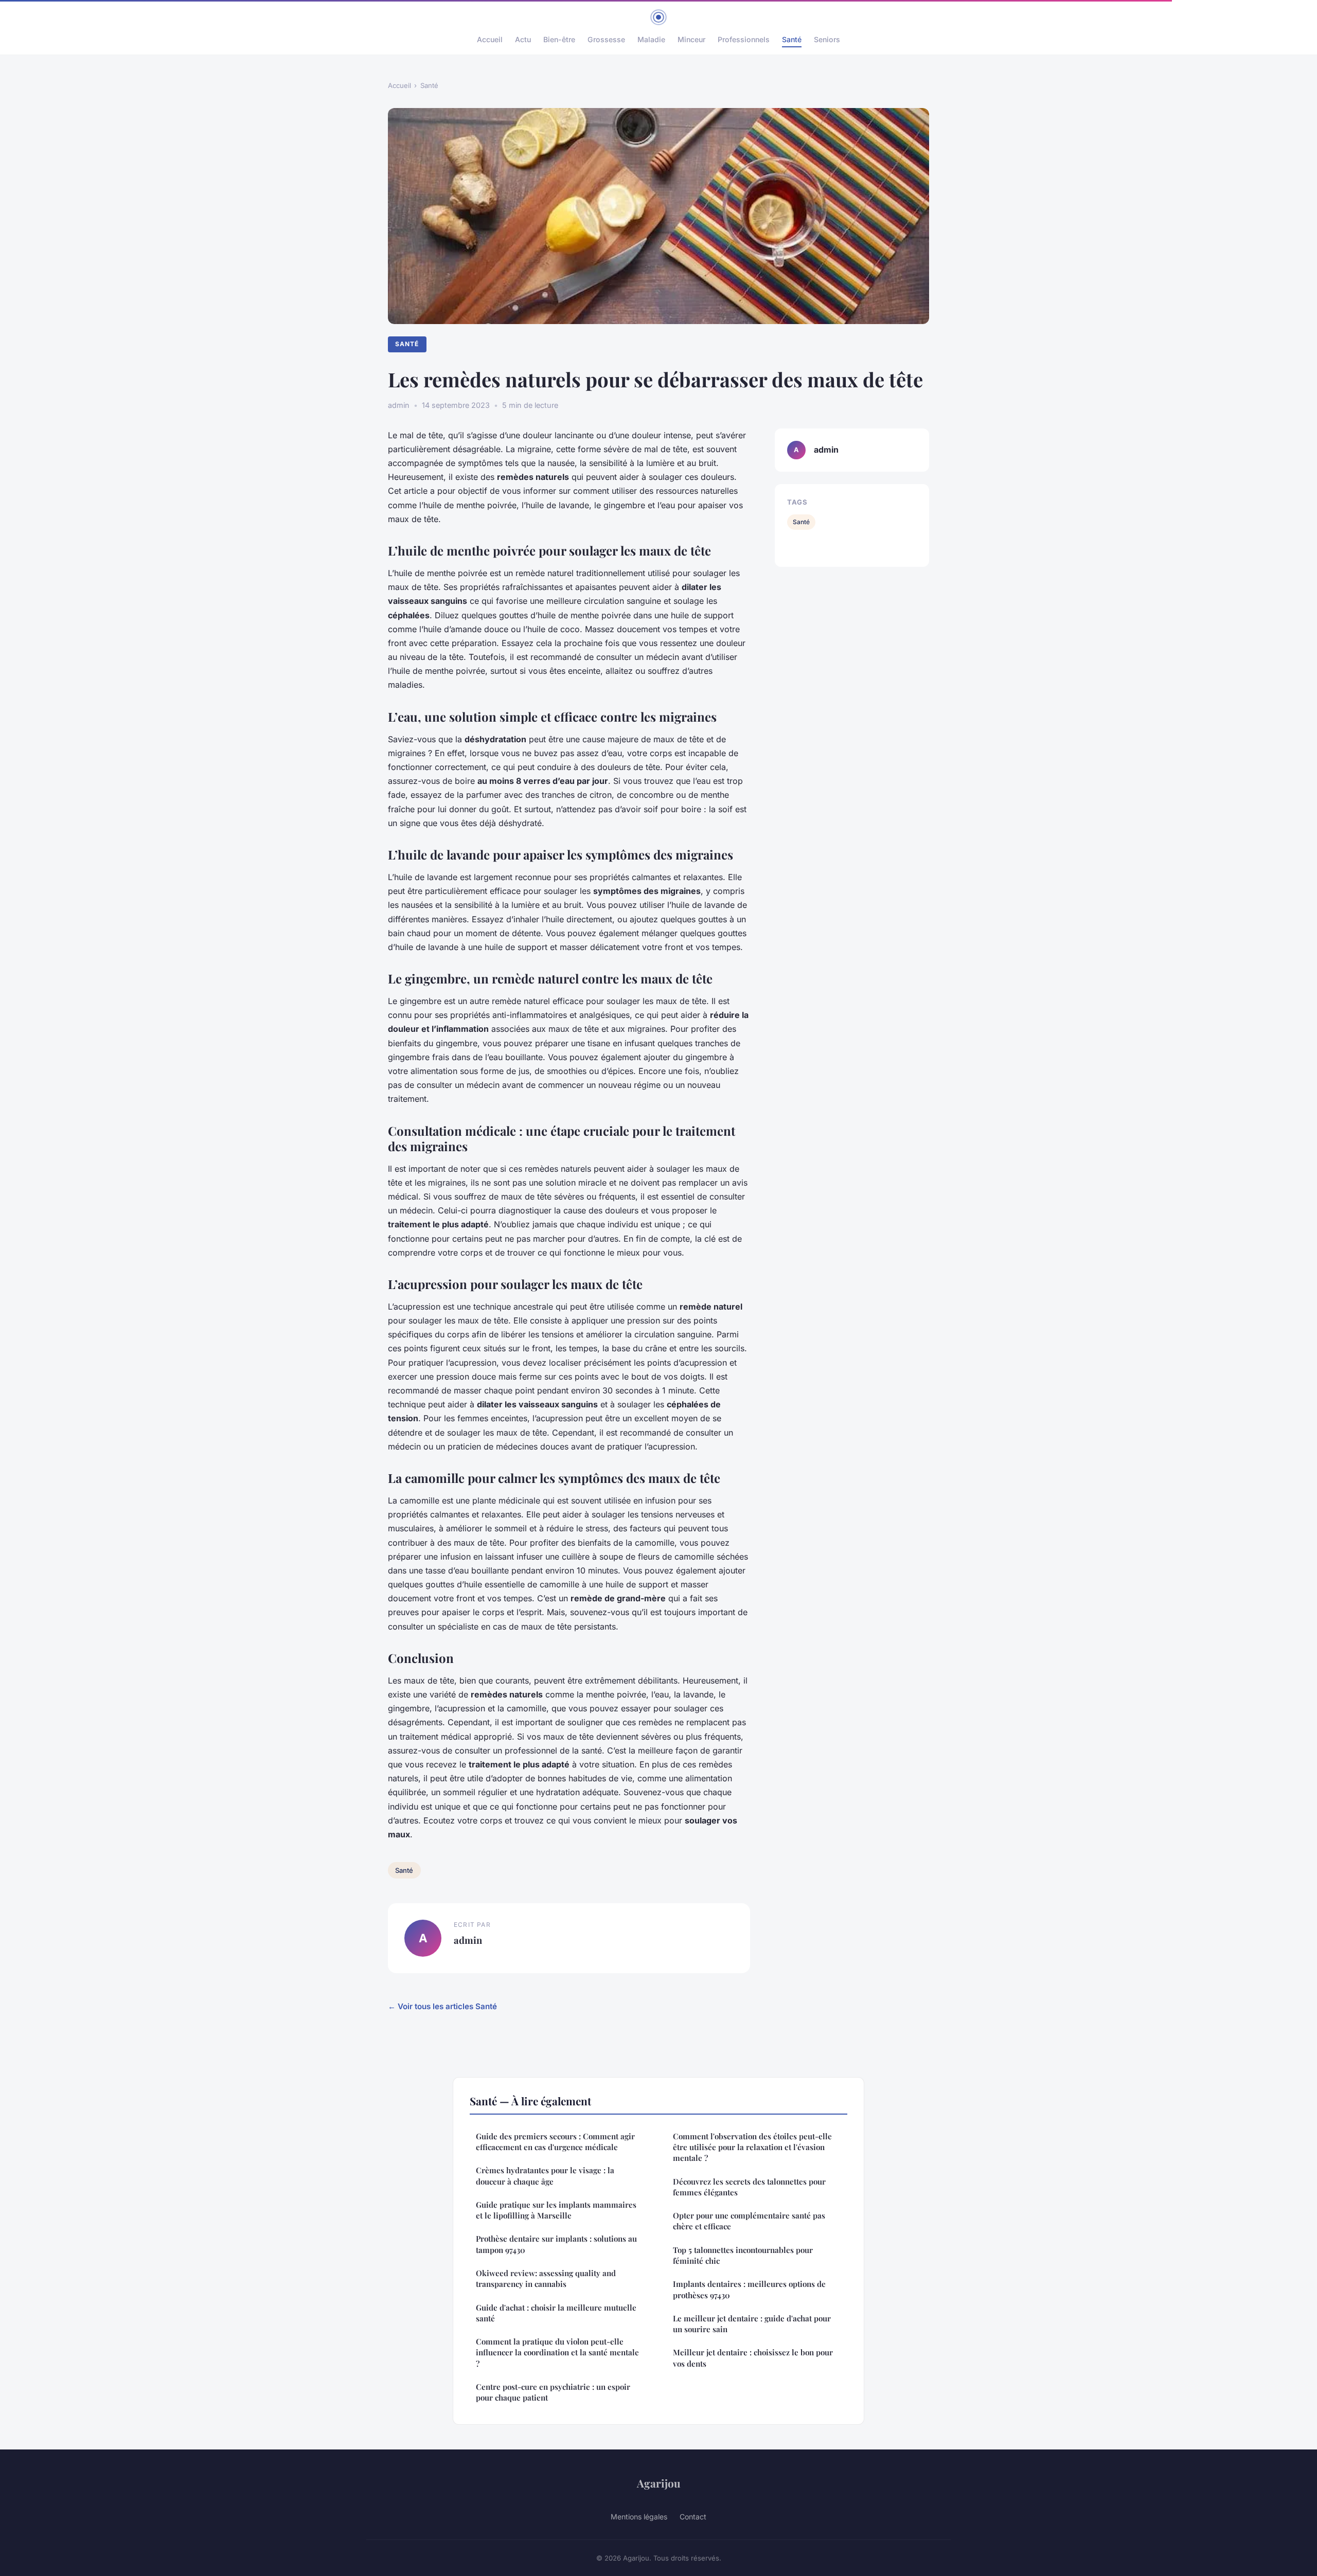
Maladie (651, 39)
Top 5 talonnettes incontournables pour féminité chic (743, 2255)
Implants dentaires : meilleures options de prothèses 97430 (749, 2289)
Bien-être (559, 39)
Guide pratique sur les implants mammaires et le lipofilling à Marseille (556, 2210)
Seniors (827, 39)
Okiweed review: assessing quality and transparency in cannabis (546, 2278)
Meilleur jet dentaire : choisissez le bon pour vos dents (753, 2358)
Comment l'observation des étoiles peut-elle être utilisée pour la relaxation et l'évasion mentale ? (752, 2147)
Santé (792, 39)
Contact (693, 2517)
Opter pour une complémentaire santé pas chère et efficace (749, 2221)
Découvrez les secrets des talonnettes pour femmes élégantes (749, 2187)
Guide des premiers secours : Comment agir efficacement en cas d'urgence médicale (555, 2142)
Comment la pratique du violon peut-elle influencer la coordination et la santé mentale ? (557, 2353)
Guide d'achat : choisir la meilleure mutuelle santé (556, 2313)
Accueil (490, 39)
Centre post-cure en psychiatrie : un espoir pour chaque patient (553, 2392)
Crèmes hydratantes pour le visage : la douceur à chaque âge (545, 2176)
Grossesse (606, 39)
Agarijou (659, 2483)
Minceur (691, 39)
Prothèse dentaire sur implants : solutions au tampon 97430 (556, 2244)
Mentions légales (639, 2517)
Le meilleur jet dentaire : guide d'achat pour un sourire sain (752, 2324)
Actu (523, 39)
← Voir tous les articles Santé (442, 2006)
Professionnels (744, 39)
